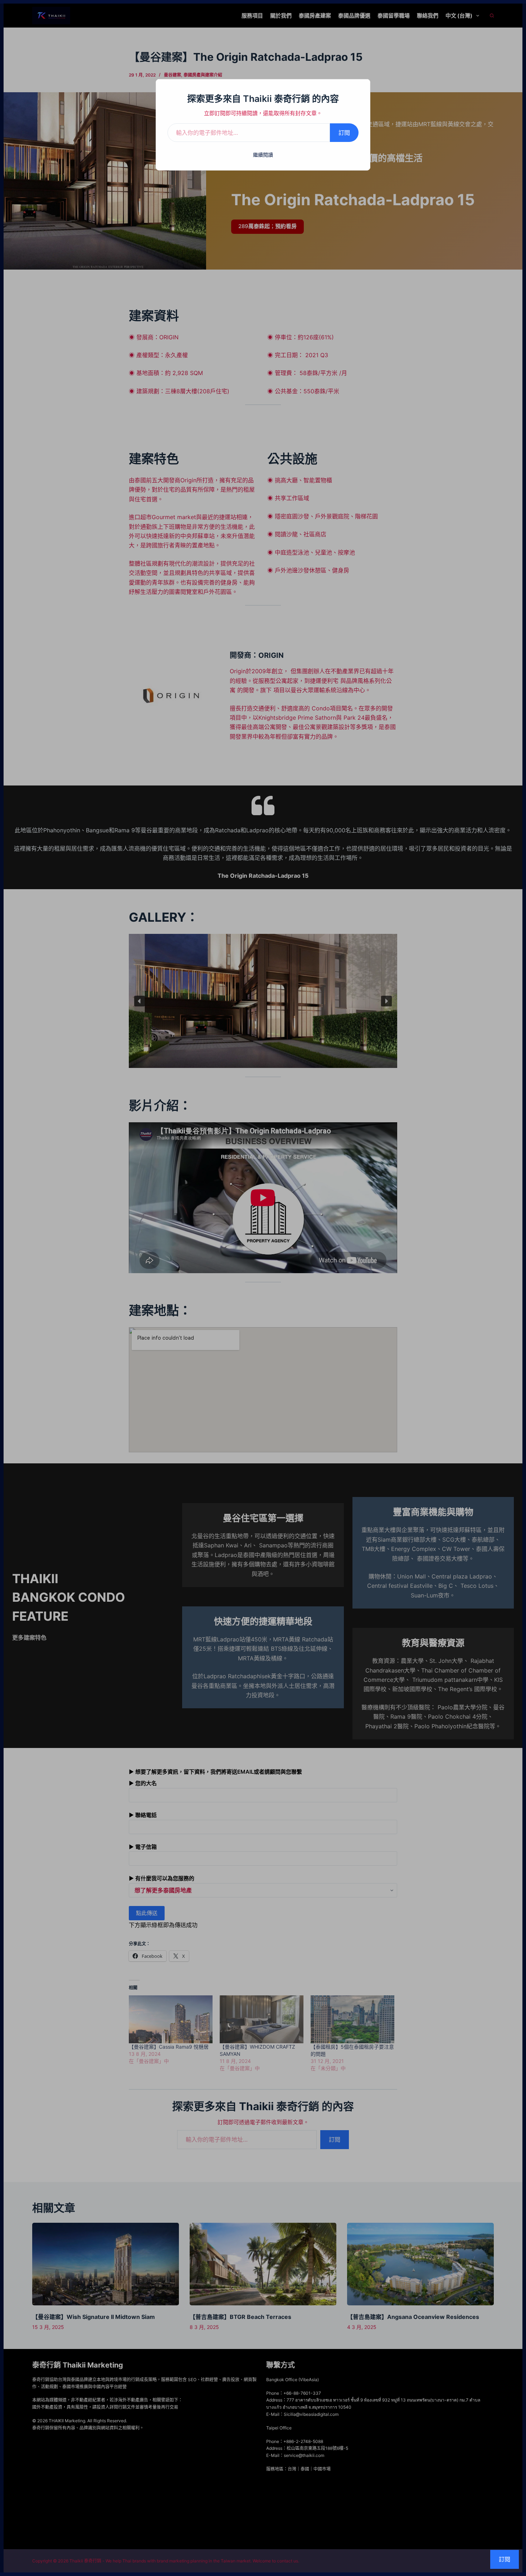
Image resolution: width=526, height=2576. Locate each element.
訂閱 (344, 133)
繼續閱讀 (263, 155)
